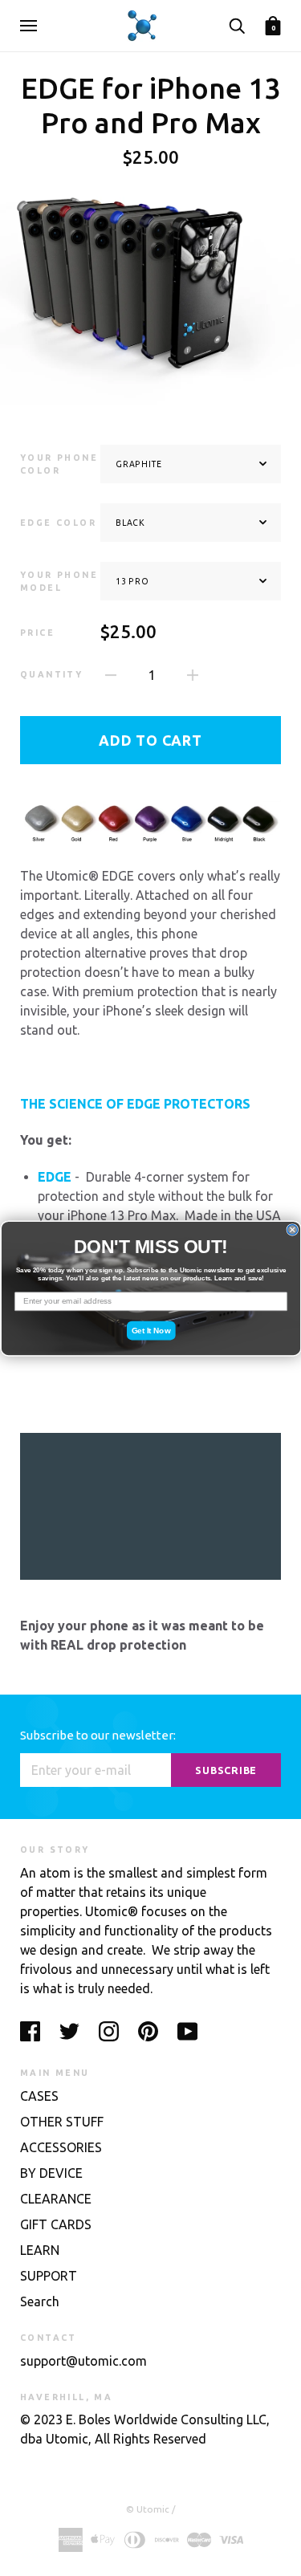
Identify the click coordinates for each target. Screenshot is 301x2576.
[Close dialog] (293, 1229)
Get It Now (150, 1330)
